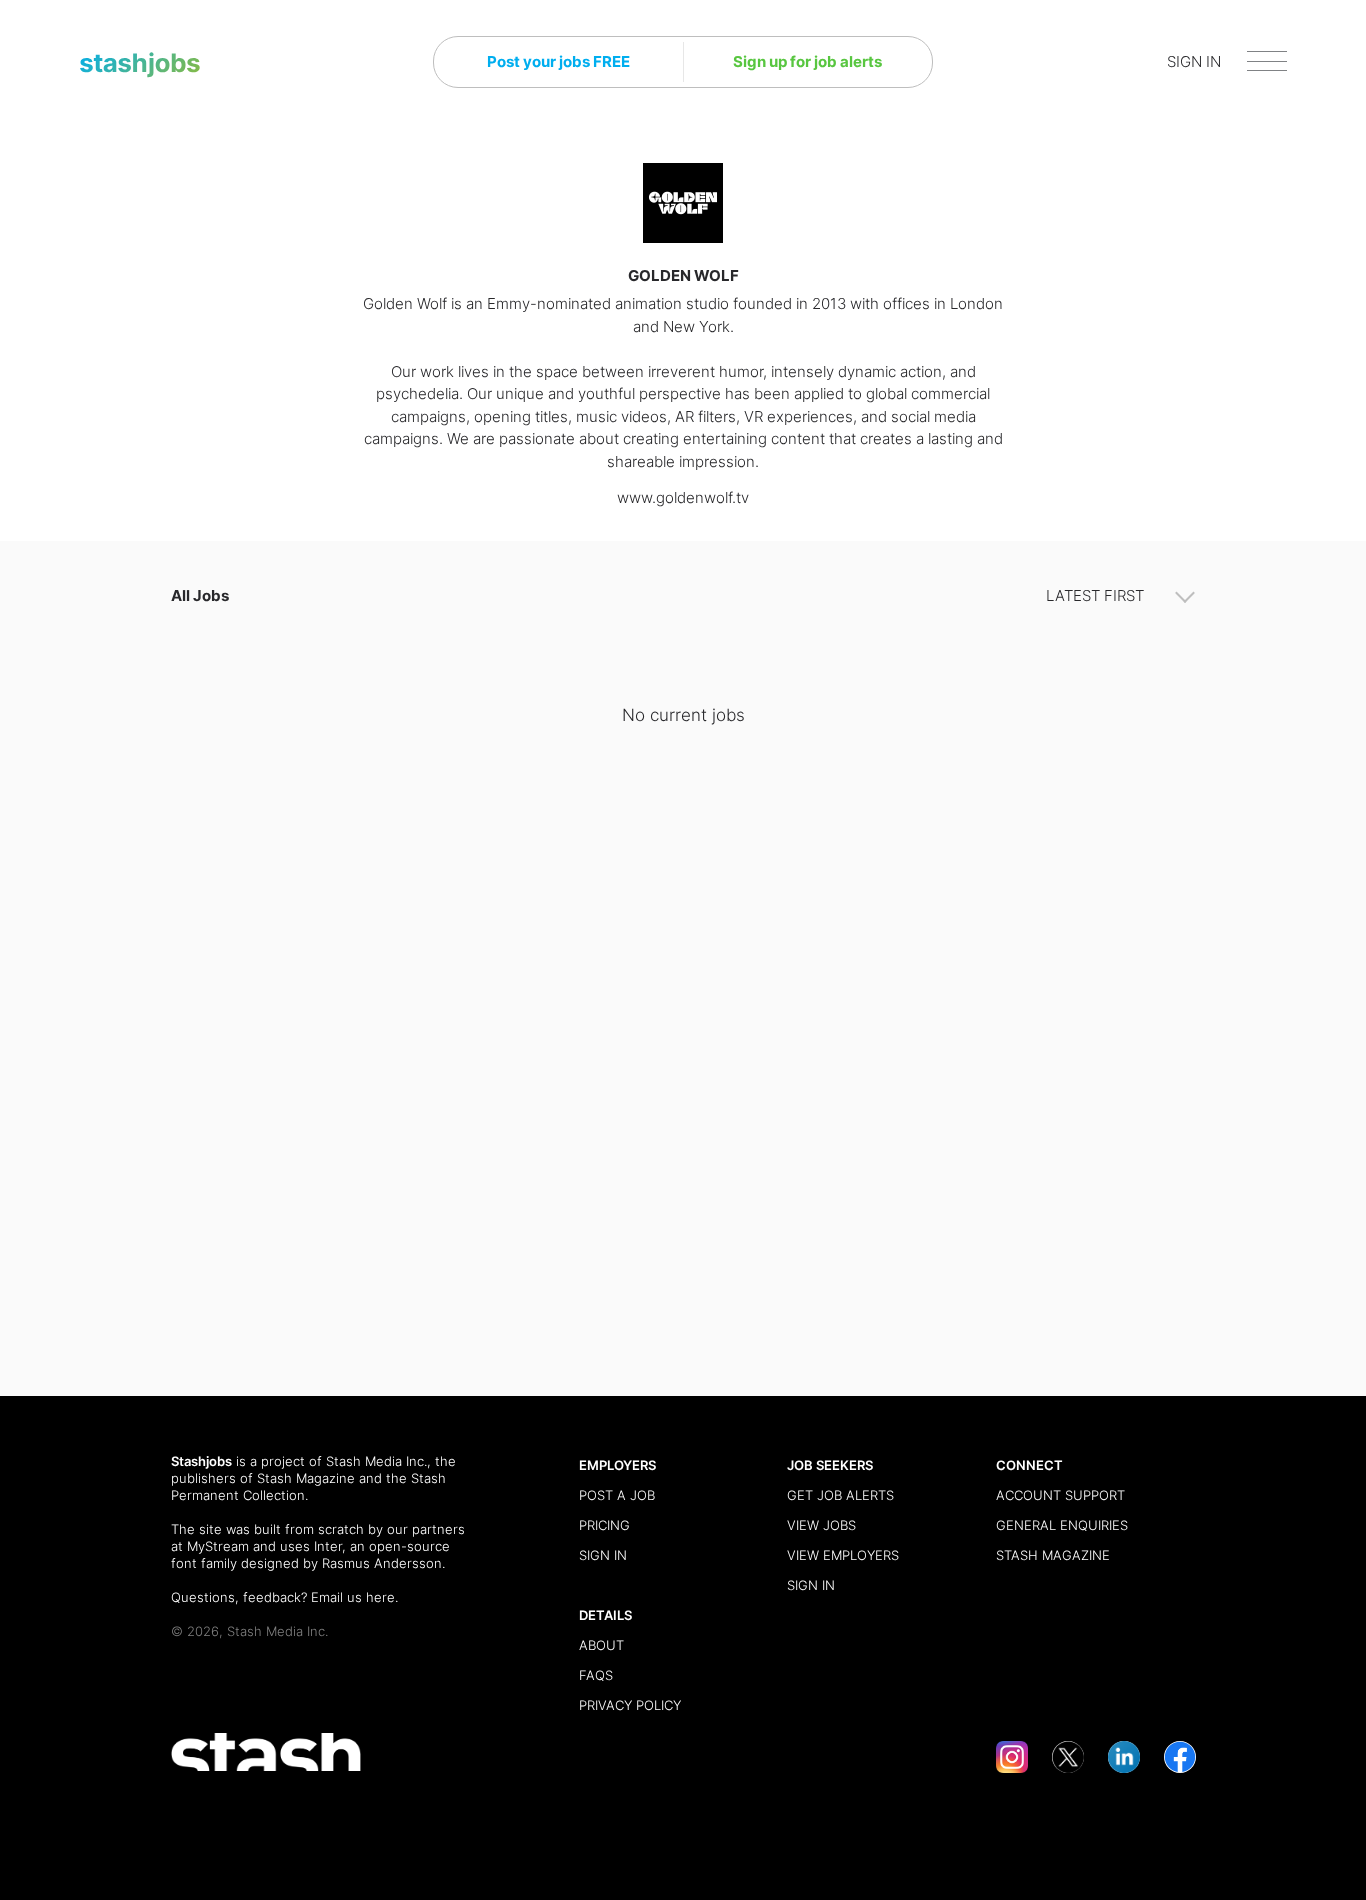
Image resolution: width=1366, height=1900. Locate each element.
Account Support (1060, 1495)
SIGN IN (1194, 61)
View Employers (843, 1555)
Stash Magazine (306, 1478)
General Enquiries (1062, 1525)
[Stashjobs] (140, 65)
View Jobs (821, 1525)
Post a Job (617, 1495)
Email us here (353, 1597)
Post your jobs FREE (558, 61)
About (601, 1645)
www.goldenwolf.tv (683, 497)
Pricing (604, 1525)
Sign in (603, 1555)
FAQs (596, 1675)
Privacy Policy (630, 1705)
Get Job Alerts (840, 1495)
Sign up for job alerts (807, 61)
